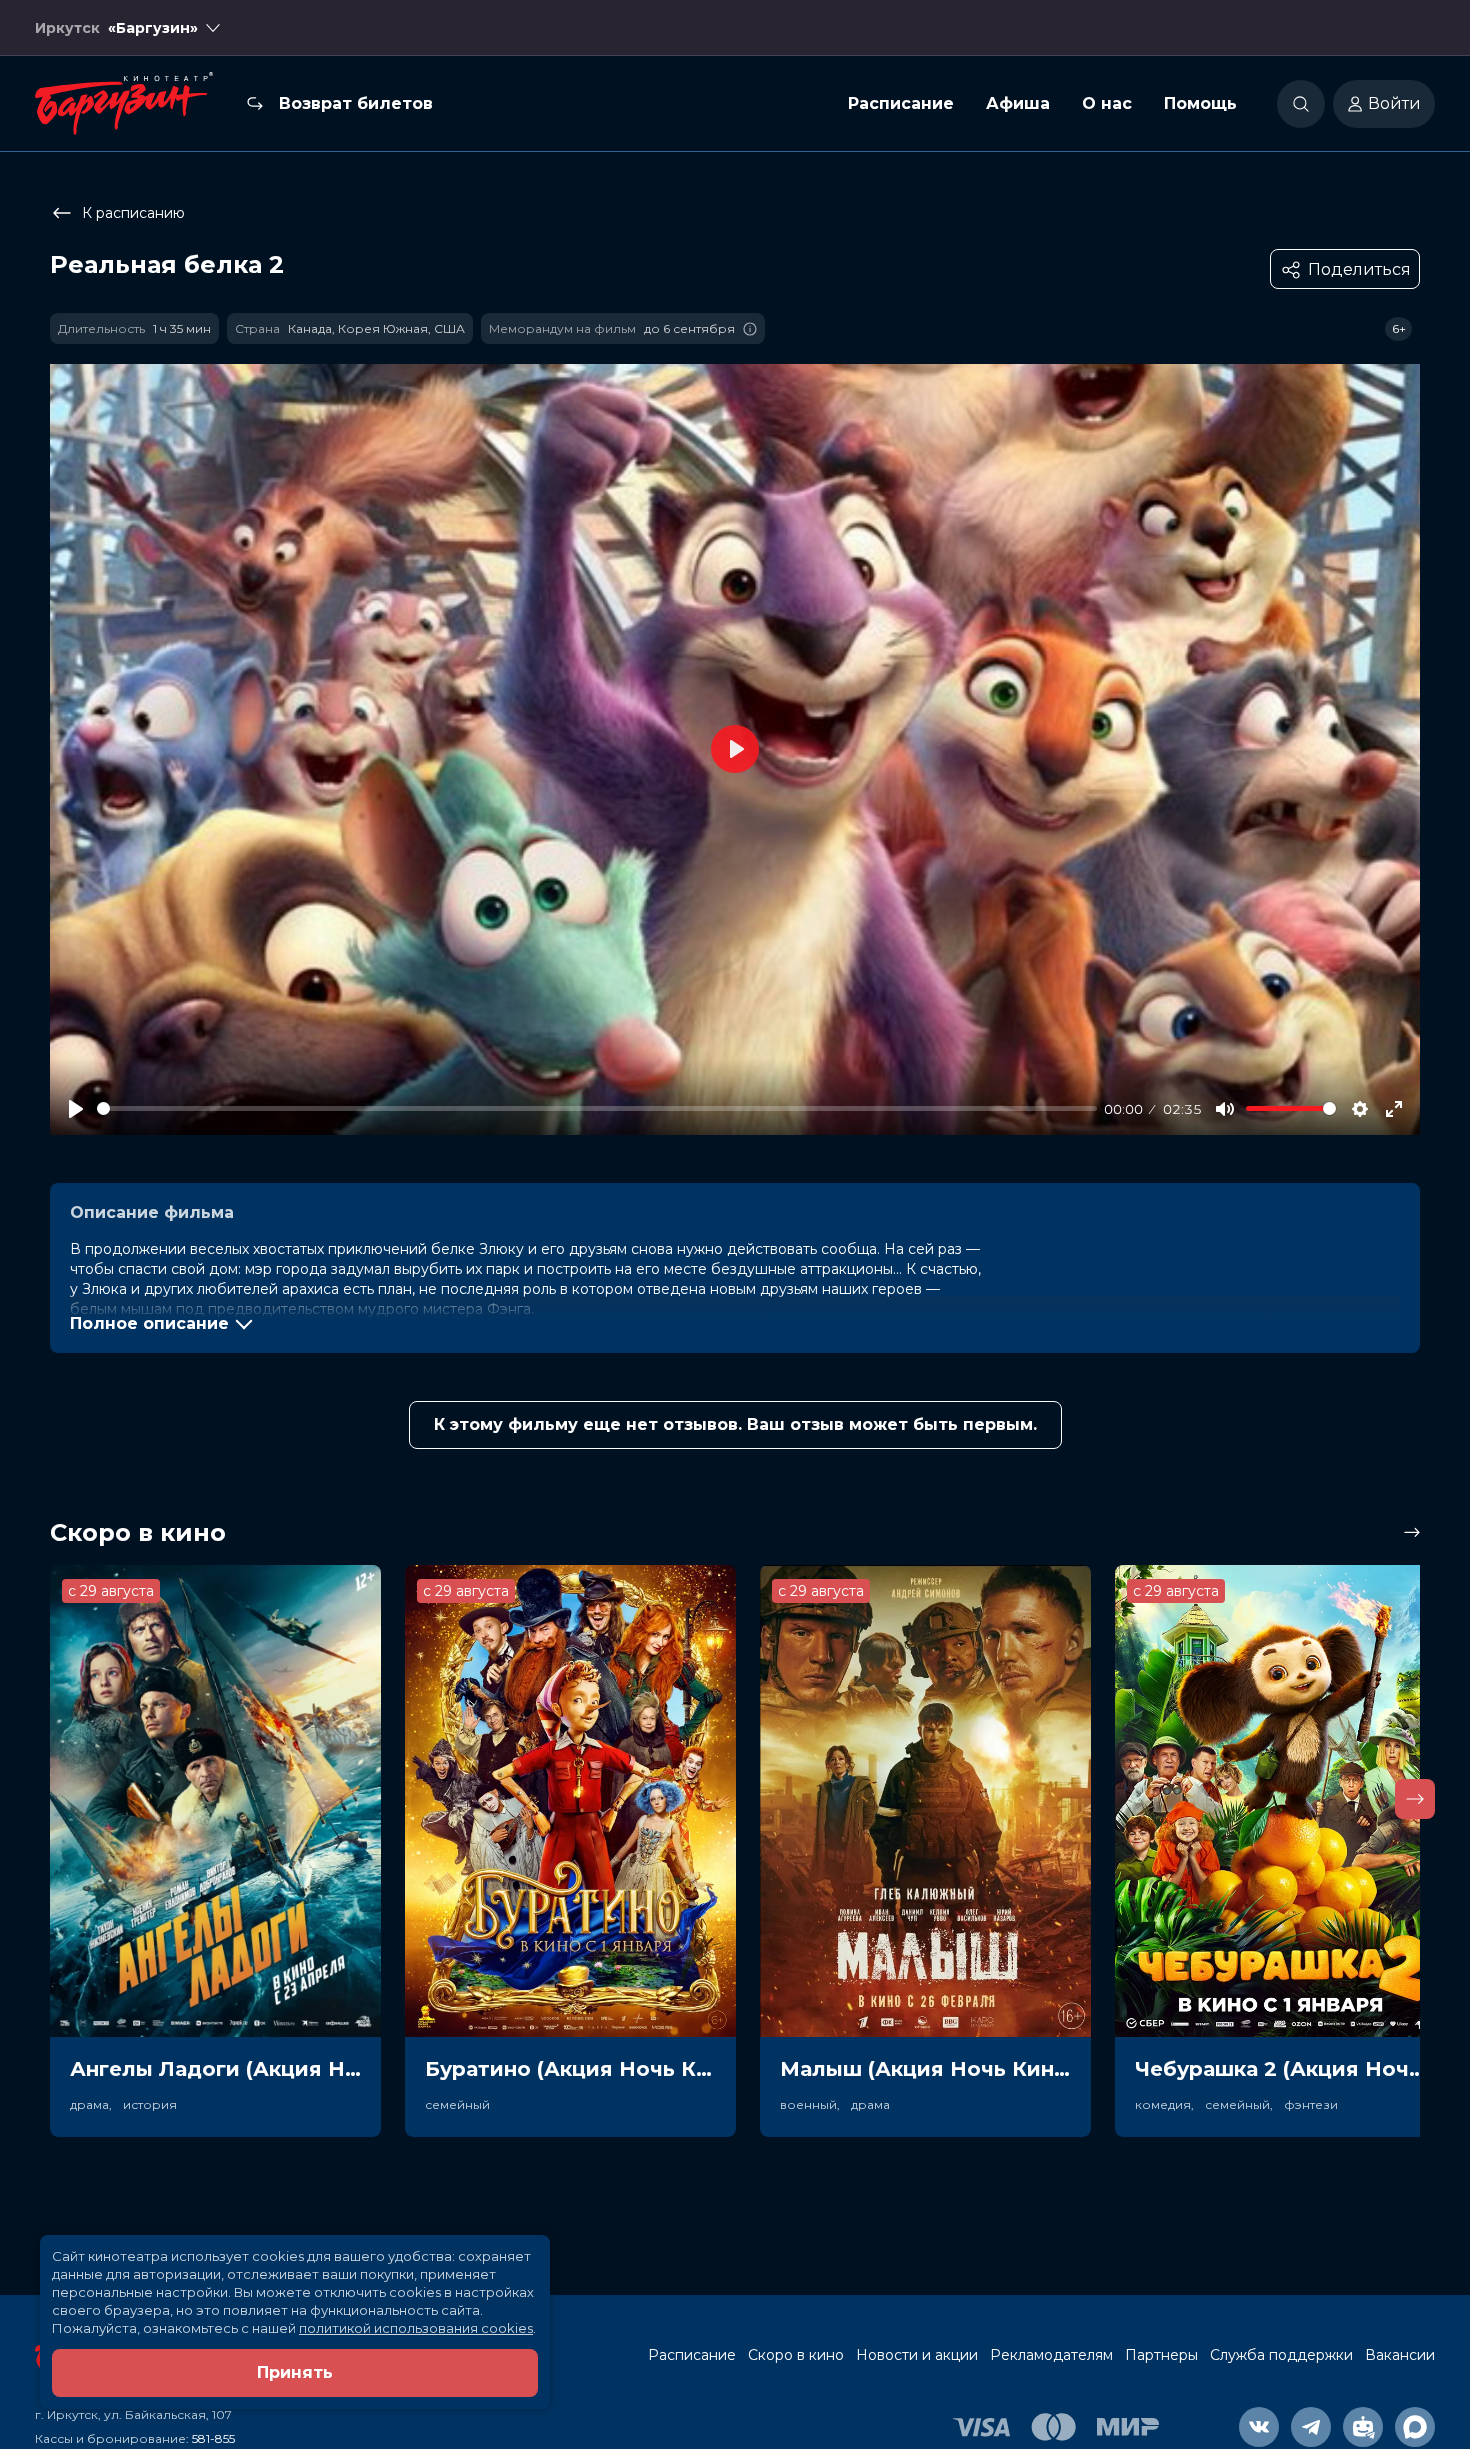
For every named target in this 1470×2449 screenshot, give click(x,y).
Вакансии (1400, 2355)
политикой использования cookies (416, 2328)
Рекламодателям (1051, 2355)
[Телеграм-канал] (1311, 2427)
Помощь (1200, 103)
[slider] (597, 1108)
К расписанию (133, 213)
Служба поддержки (1281, 2355)
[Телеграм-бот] (1363, 2427)
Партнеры (1161, 2355)
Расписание (901, 103)
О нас (1107, 103)
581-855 (213, 2438)
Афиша (1018, 103)
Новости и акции (917, 2355)
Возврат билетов (356, 103)
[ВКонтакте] (1259, 2427)
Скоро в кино (796, 2355)
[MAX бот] (1415, 2427)
